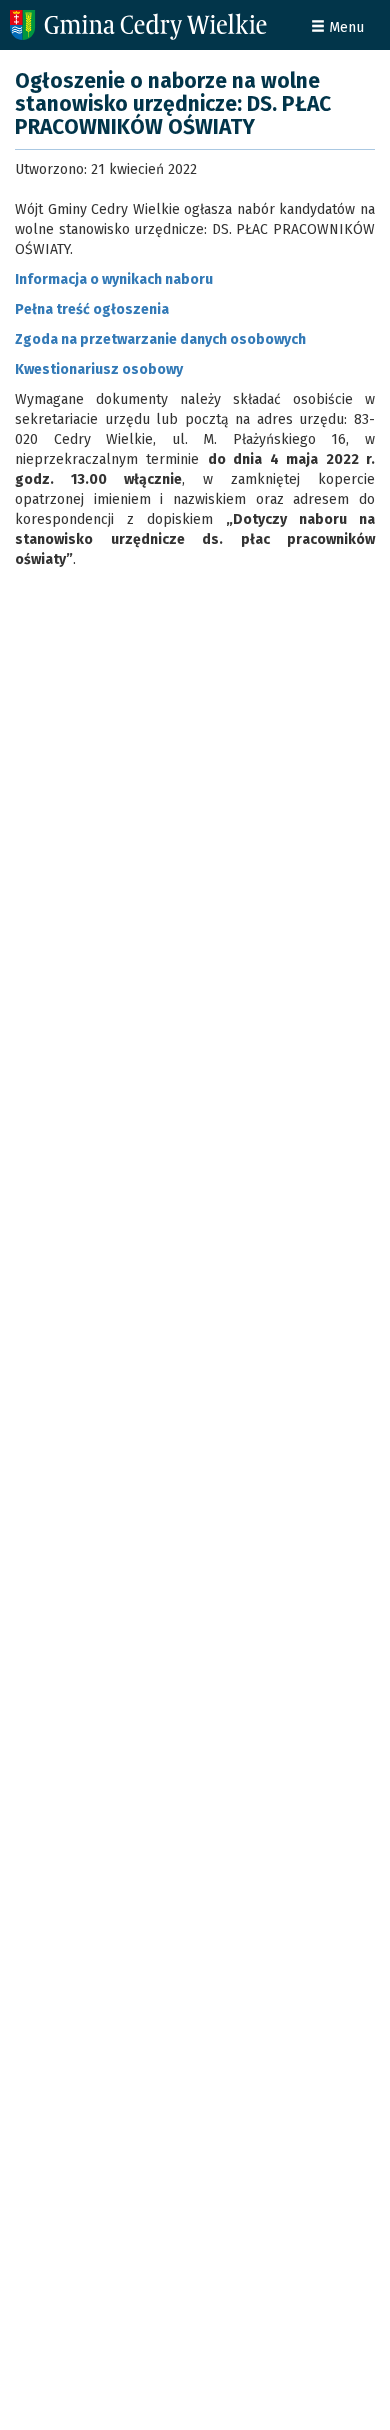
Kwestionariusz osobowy (99, 369)
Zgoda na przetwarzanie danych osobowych (160, 339)
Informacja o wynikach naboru (114, 279)
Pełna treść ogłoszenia (92, 309)
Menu (344, 27)
